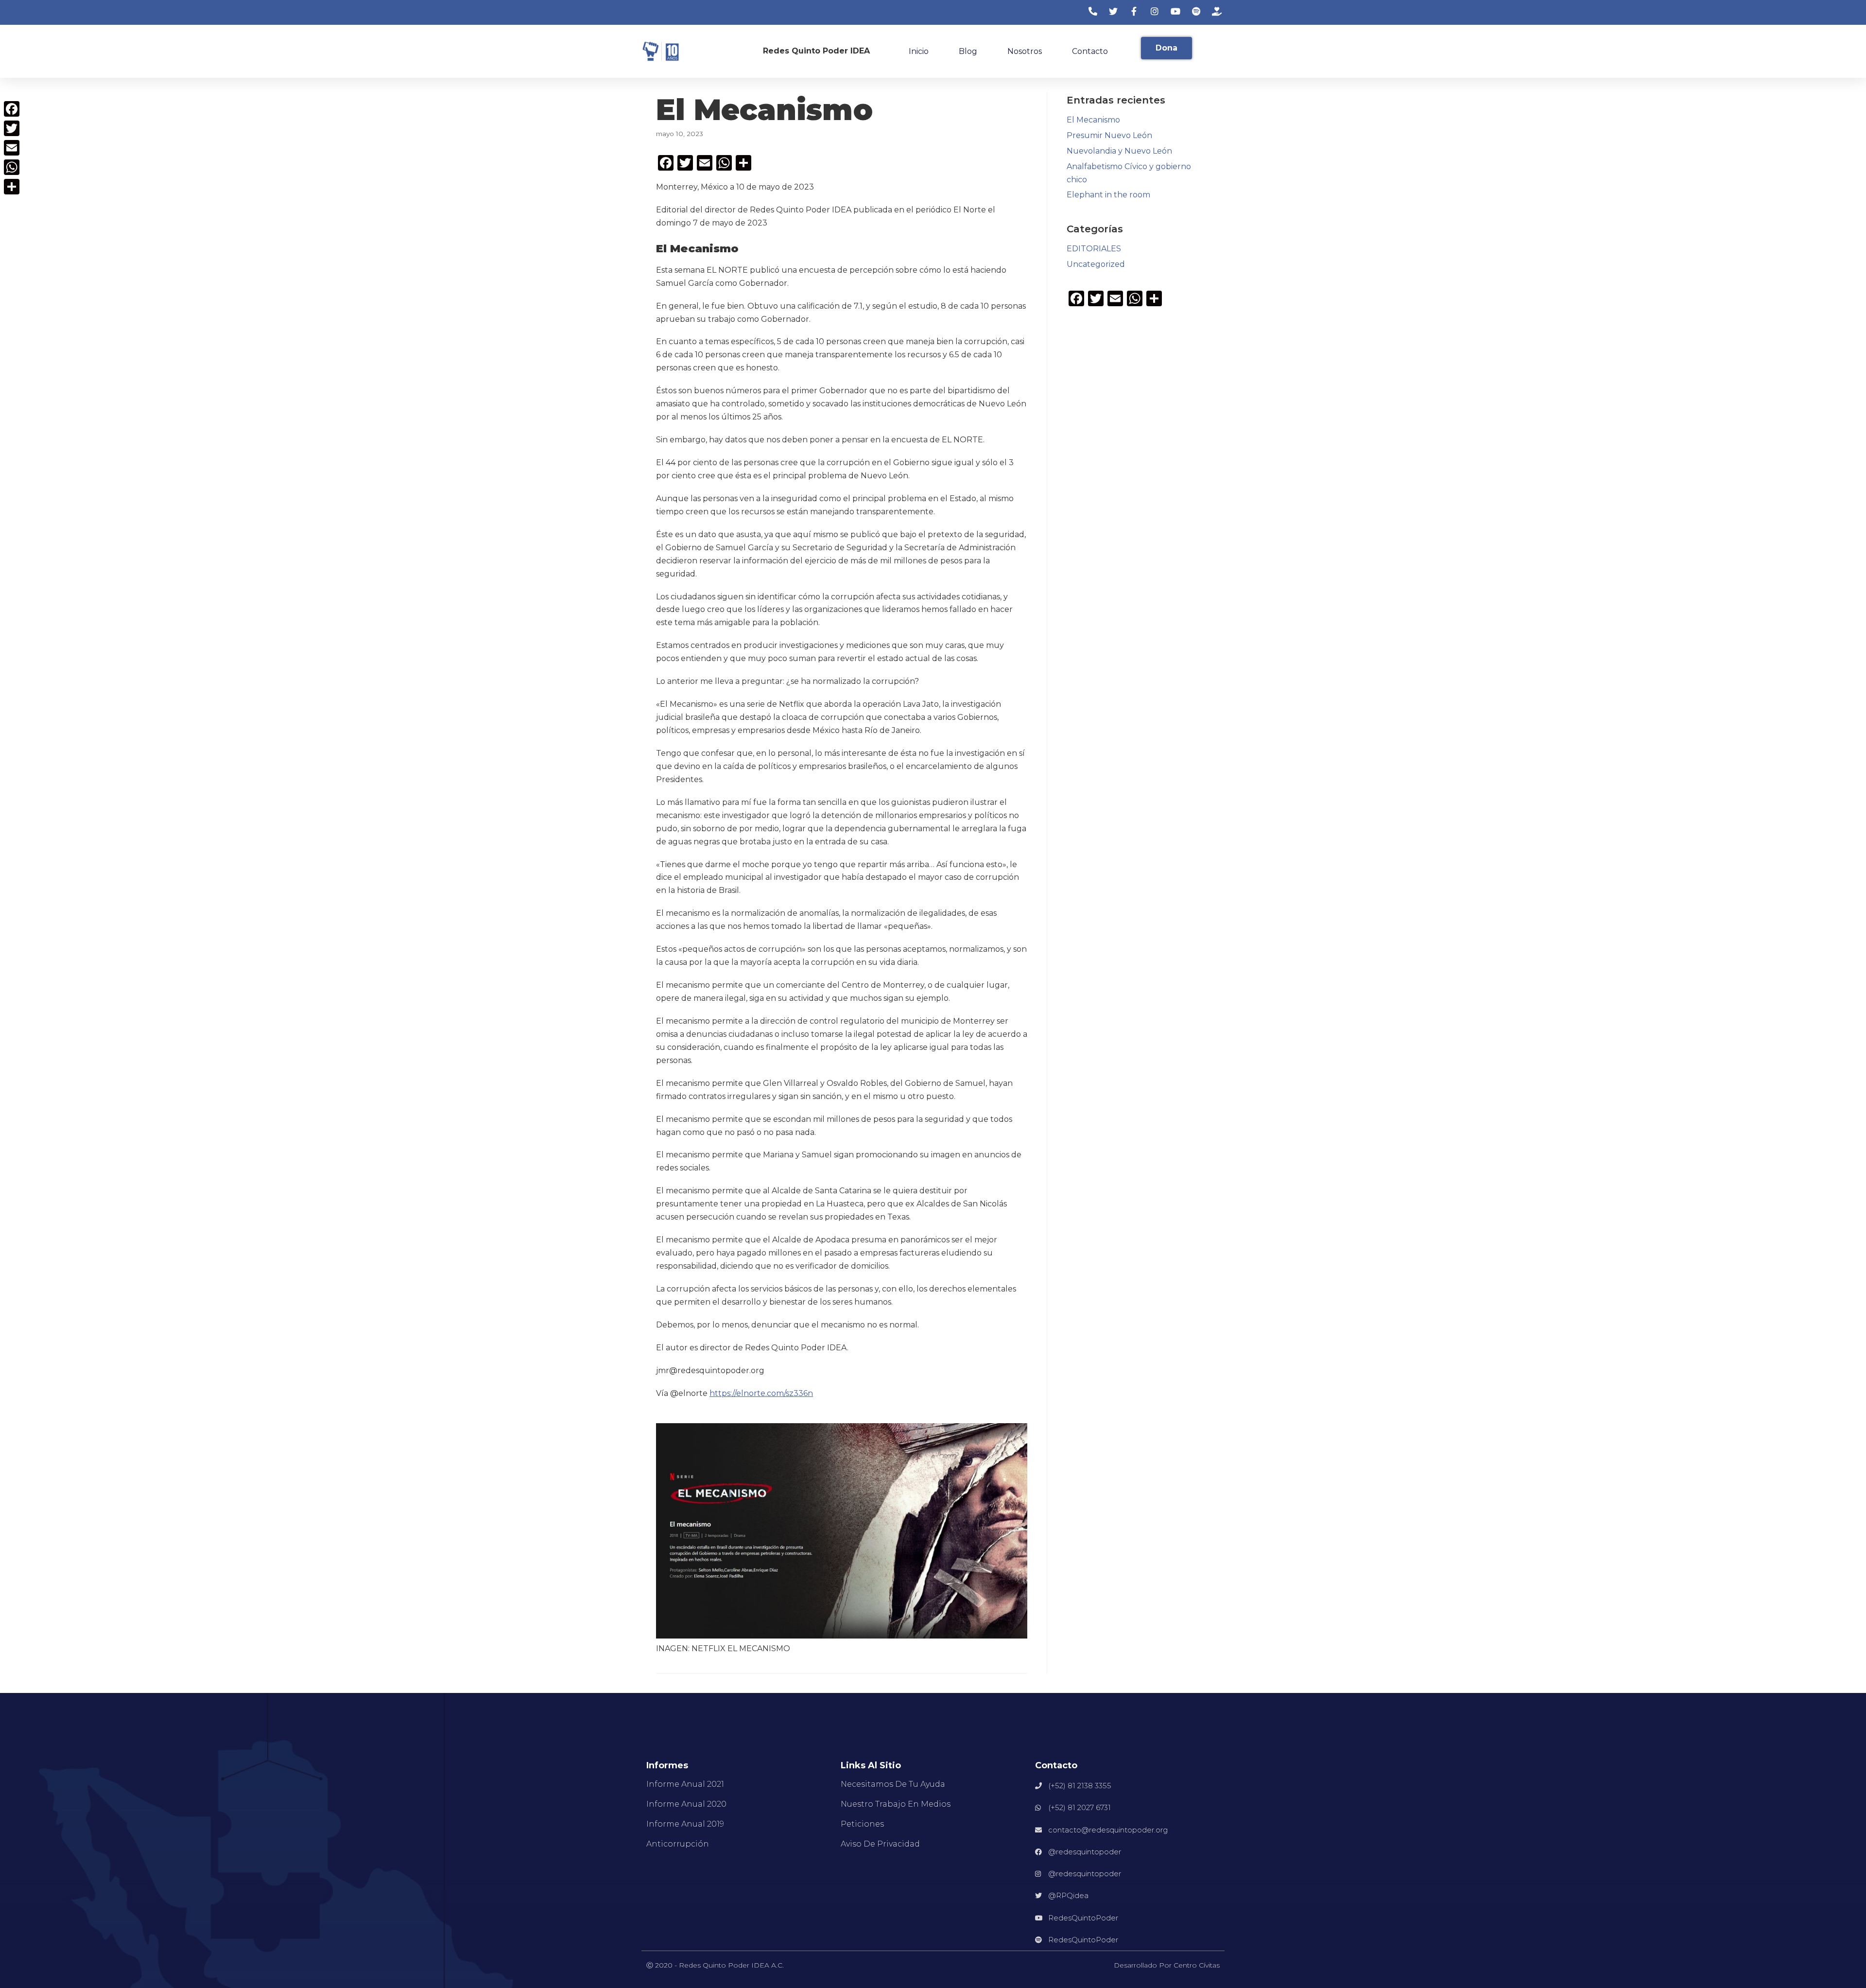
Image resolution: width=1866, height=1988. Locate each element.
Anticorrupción (678, 1844)
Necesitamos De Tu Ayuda (893, 1784)
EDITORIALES (1094, 249)
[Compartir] (12, 187)
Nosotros (1025, 51)
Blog (968, 51)
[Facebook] (12, 109)
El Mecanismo (1093, 120)
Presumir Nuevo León (1109, 135)
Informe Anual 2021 (685, 1784)
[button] (1166, 48)
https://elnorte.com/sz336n (761, 1393)
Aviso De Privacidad (880, 1844)
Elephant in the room (1108, 195)
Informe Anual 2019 (685, 1824)
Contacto (1090, 51)
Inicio (919, 51)
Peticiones (862, 1824)
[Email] (12, 148)
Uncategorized (1096, 264)
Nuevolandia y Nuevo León (1119, 151)
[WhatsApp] (12, 167)
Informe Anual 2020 (686, 1804)
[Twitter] (12, 128)
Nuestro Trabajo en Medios (896, 1804)
